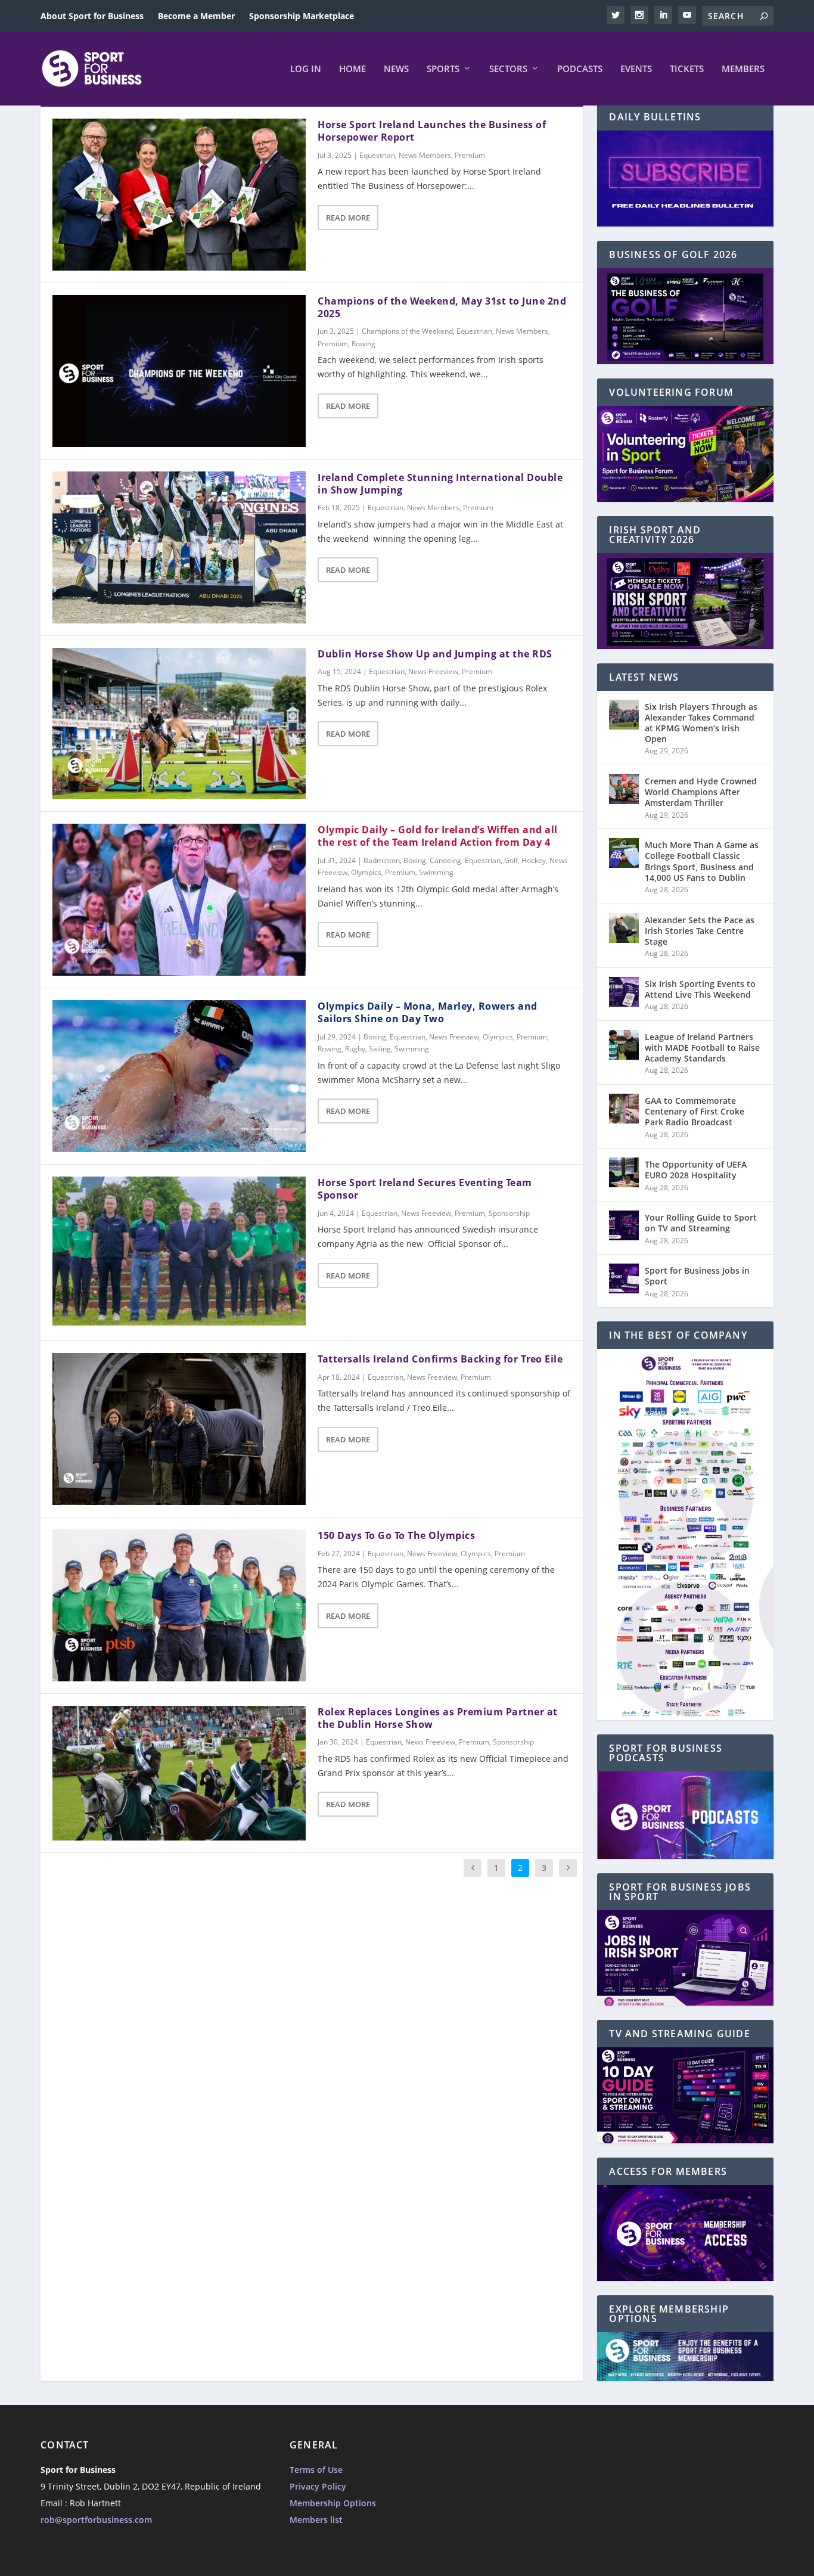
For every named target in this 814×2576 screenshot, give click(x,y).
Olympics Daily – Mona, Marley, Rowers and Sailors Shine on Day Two (428, 1012)
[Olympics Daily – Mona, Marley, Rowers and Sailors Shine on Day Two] (179, 1076)
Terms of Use (316, 2470)
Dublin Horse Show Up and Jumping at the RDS (435, 654)
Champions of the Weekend (407, 331)
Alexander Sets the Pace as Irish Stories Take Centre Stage (700, 931)
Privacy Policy (318, 2486)
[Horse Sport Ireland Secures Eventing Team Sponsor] (179, 1253)
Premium (470, 155)
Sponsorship (509, 1213)
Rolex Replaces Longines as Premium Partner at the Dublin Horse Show (438, 1718)
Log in (306, 69)
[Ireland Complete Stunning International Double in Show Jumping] (179, 547)
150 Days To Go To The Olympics (396, 1535)
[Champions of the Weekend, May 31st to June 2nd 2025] (179, 371)
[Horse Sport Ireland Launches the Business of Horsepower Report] (179, 195)
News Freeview (433, 671)
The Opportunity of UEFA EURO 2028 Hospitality (696, 1170)
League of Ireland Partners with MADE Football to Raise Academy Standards (702, 1048)
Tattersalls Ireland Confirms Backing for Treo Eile (440, 1359)
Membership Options (333, 2503)
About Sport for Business (92, 16)
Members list (316, 2520)
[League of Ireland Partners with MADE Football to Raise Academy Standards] (624, 1045)
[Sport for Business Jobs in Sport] (624, 1278)
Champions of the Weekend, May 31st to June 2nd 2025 (442, 307)
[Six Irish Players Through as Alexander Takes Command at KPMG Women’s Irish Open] (624, 715)
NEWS (396, 69)
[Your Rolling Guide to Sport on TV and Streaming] (624, 1225)
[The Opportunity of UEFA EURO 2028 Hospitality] (624, 1172)
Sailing (380, 1049)
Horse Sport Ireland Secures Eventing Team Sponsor (425, 1189)
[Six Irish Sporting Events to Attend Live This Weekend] (624, 992)
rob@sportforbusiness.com (96, 2520)
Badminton (382, 860)
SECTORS (508, 69)
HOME (352, 69)
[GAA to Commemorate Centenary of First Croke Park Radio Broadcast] (624, 1109)
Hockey (534, 860)
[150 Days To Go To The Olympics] (179, 1605)
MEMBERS (743, 69)
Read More (348, 218)
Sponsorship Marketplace (302, 16)
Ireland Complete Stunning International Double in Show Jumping (440, 484)
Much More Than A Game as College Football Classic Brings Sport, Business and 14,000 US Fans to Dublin (702, 861)
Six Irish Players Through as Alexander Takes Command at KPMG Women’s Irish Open (701, 723)
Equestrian (377, 155)
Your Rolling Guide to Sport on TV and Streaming (701, 1223)
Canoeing (445, 860)
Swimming (436, 872)
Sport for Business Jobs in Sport (697, 1276)
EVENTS (636, 69)
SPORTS (443, 69)
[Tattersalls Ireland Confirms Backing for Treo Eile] (179, 1429)
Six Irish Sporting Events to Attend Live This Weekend (700, 989)
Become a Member (196, 16)
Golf (511, 860)
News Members (425, 155)
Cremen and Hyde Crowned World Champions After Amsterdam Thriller (701, 792)
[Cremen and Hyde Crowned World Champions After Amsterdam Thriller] (624, 789)
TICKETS (687, 69)
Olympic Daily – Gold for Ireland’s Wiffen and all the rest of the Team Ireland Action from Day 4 (438, 836)
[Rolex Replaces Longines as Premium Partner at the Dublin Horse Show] (179, 1773)
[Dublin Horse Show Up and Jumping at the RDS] (179, 724)
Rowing (363, 344)
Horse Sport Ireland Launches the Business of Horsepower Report (432, 131)
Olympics (366, 872)
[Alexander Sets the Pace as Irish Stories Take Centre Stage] (624, 928)
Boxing (415, 860)
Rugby (355, 1049)
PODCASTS (580, 69)
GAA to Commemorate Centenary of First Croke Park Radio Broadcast (695, 1111)
